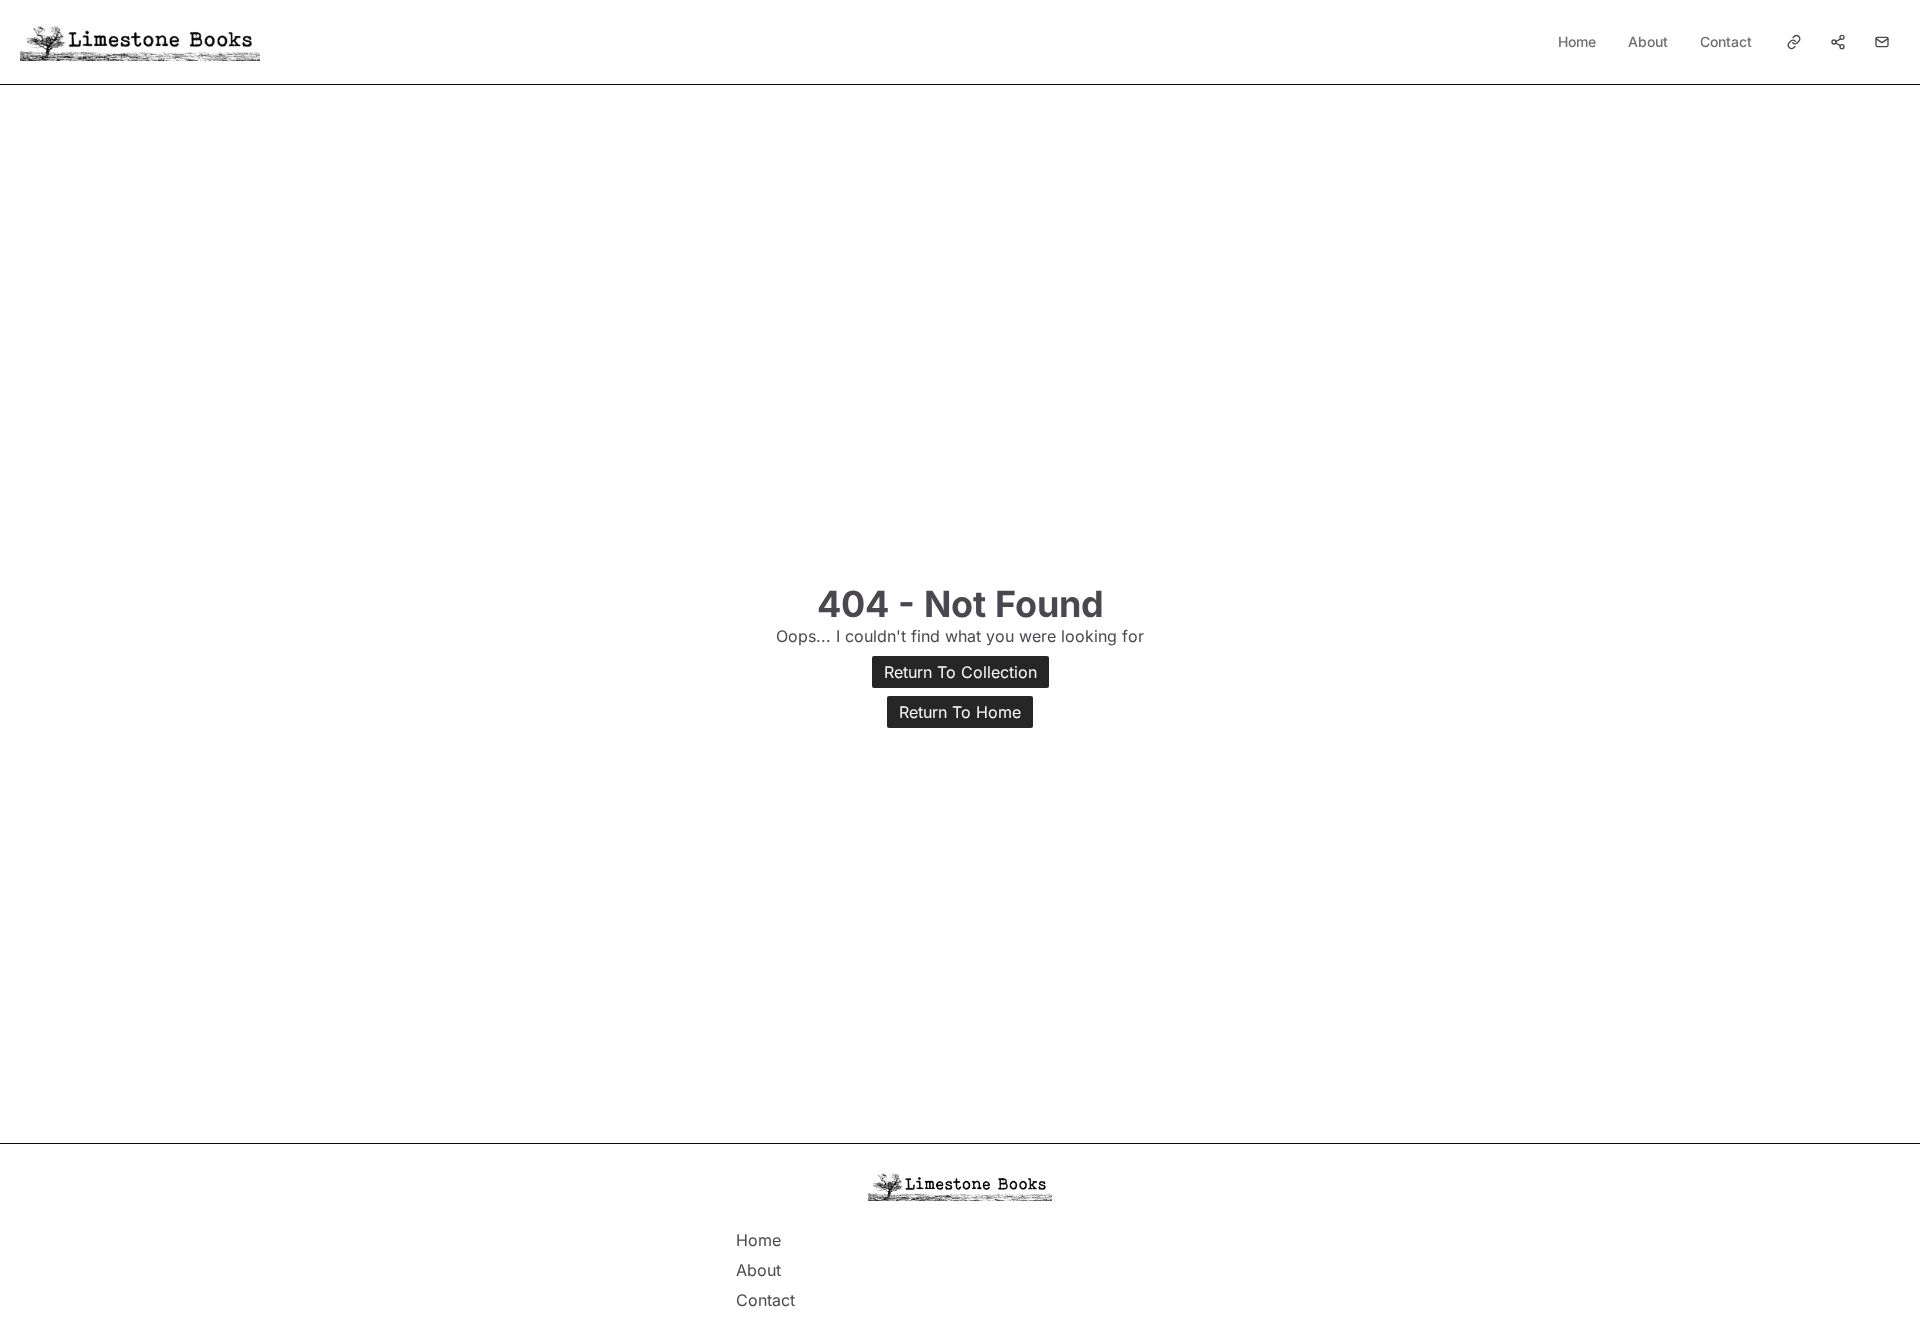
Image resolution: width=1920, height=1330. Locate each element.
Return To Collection (960, 672)
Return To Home (960, 712)
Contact (1726, 41)
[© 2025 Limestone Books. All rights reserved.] (960, 1186)
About (1648, 41)
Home (1577, 41)
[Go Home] (140, 42)
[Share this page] (1838, 42)
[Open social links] (1794, 42)
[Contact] (1882, 42)
